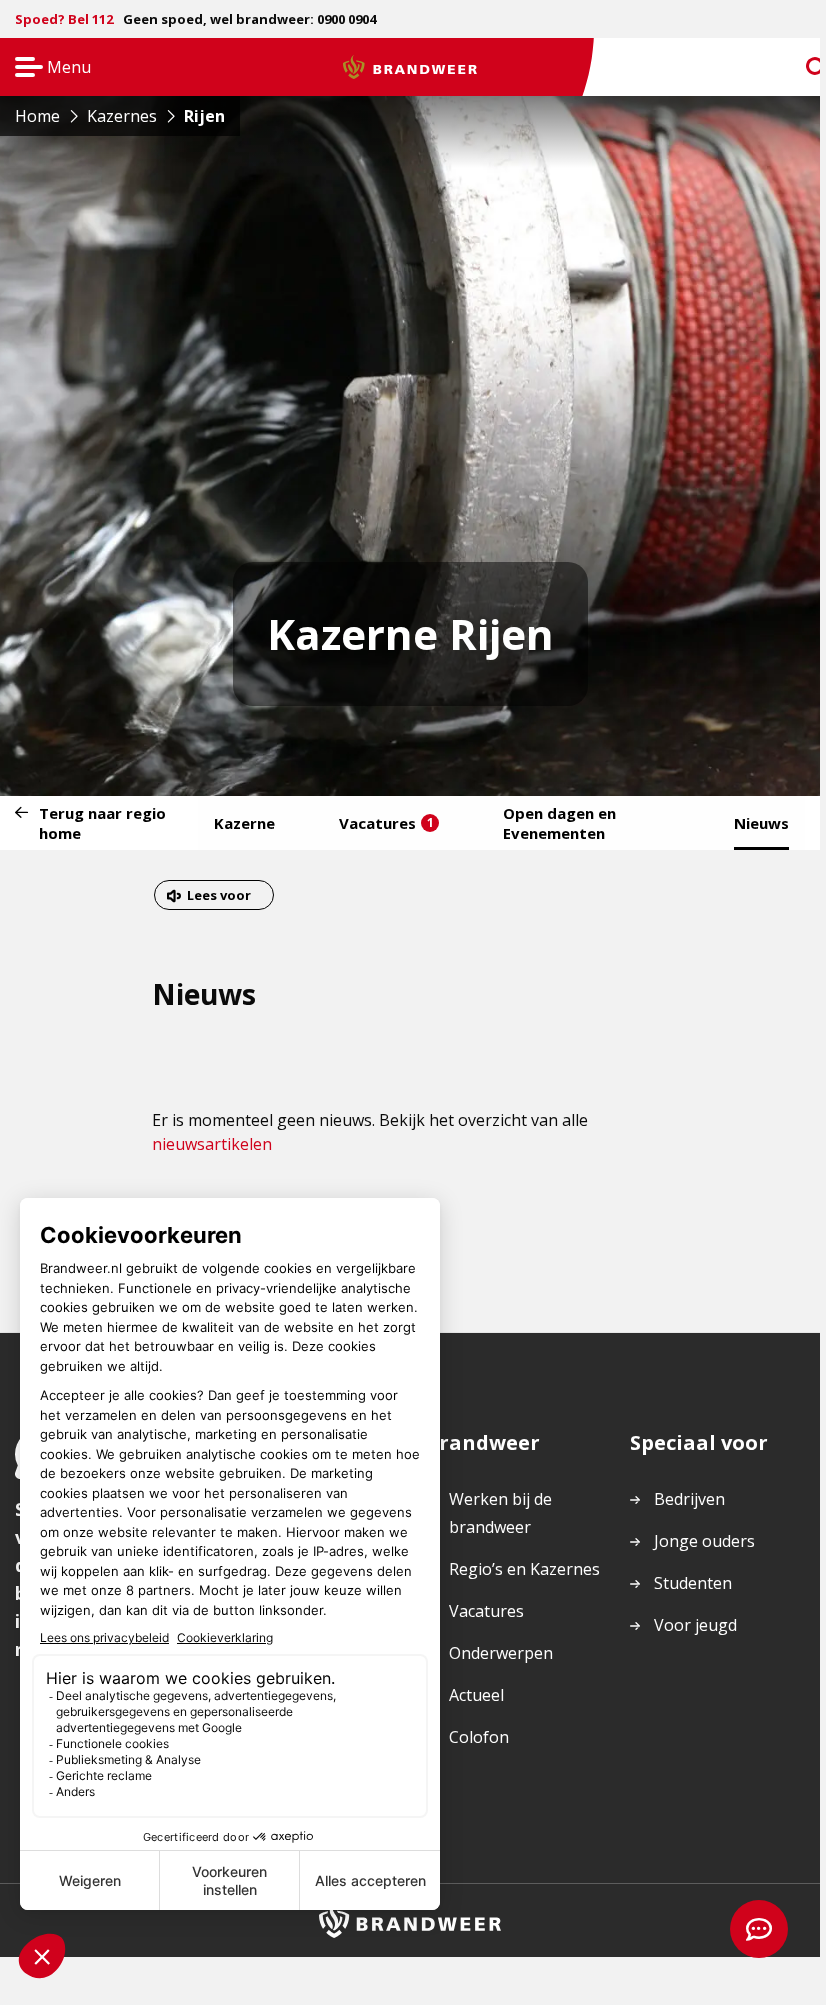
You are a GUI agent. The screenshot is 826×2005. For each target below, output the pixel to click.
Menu (46, 68)
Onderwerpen (501, 1653)
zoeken (798, 67)
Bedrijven (689, 1499)
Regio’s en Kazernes (524, 1569)
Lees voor (218, 897)
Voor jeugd (695, 1625)
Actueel (476, 1695)
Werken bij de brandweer (500, 1513)
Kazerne (244, 823)
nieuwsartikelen (212, 1144)
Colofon (479, 1737)
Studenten (693, 1583)
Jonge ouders (704, 1541)
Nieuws (761, 823)
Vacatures (386, 823)
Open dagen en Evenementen (559, 823)
